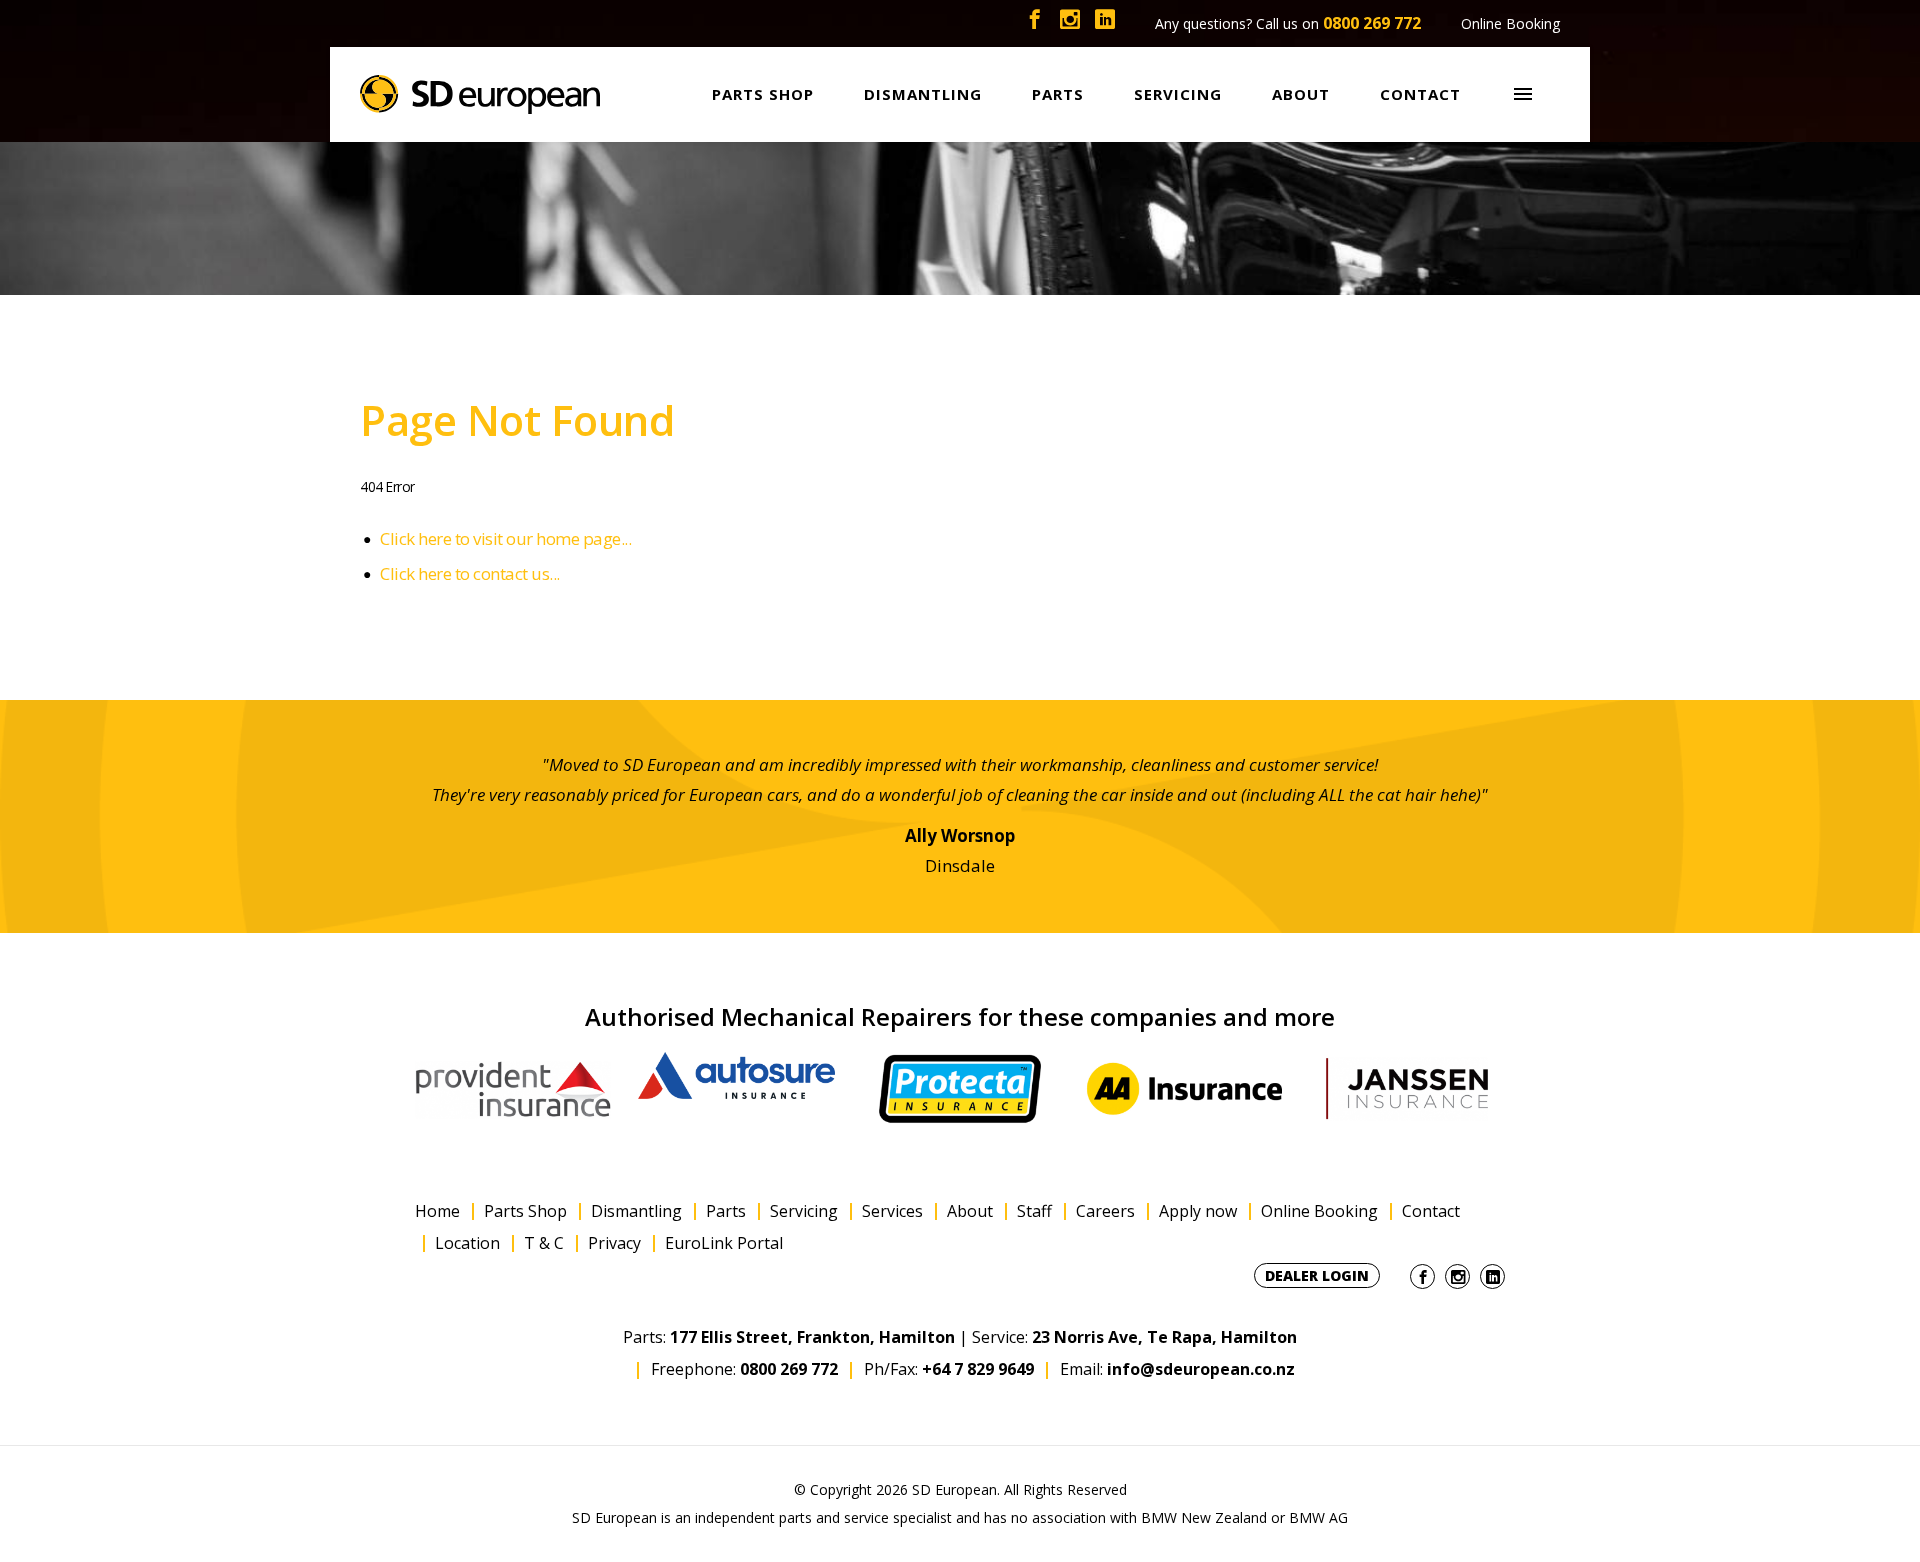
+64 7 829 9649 (978, 1369)
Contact (1431, 1211)
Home (437, 1211)
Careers (1105, 1211)
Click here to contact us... (470, 573)
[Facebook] (1035, 23)
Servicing (804, 1211)
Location (467, 1243)
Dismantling (636, 1211)
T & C (544, 1243)
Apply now (1198, 1211)
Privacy (614, 1243)
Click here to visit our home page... (505, 538)
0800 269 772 (1372, 23)
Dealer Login (1317, 1275)
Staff (1034, 1211)
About (970, 1211)
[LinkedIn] (1105, 23)
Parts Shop (525, 1211)
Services (892, 1211)
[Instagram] (1070, 23)
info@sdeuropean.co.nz (1201, 1369)
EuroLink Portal (724, 1243)
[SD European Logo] (480, 94)
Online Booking (1510, 23)
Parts (726, 1211)
